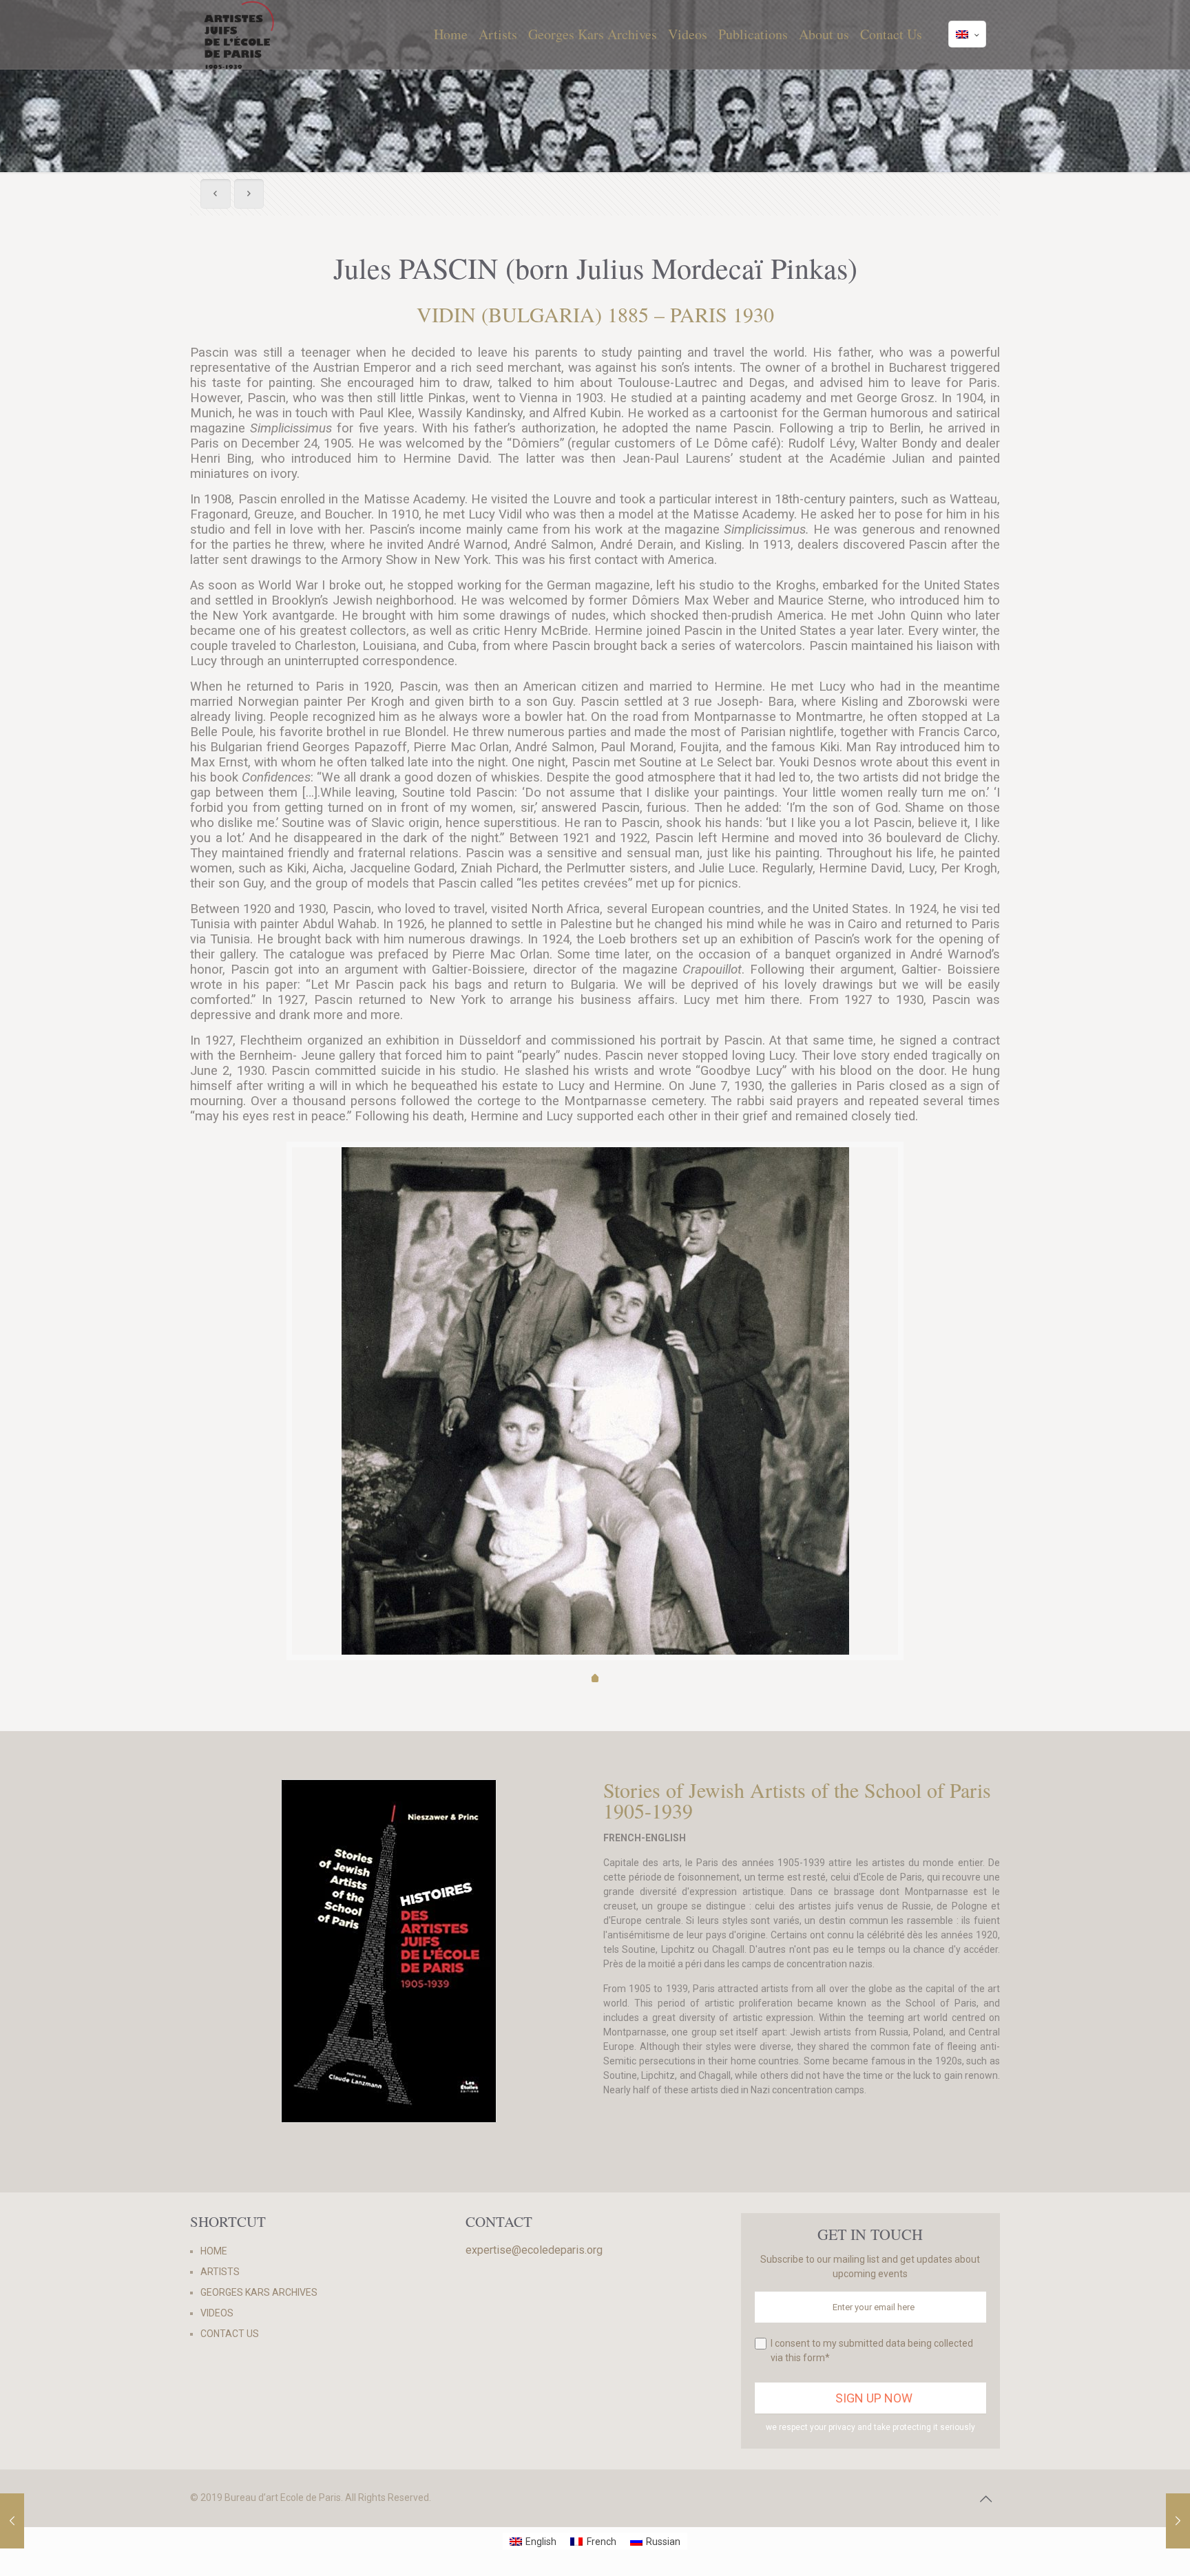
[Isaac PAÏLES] (12, 2521)
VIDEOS (217, 2313)
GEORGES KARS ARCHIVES (259, 2292)
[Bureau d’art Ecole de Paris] (239, 34)
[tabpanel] (595, 1443)
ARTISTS (220, 2272)
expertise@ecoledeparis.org (534, 2250)
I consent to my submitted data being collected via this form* (872, 2350)
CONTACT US (230, 2334)
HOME (214, 2251)
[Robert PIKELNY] (1178, 2521)
